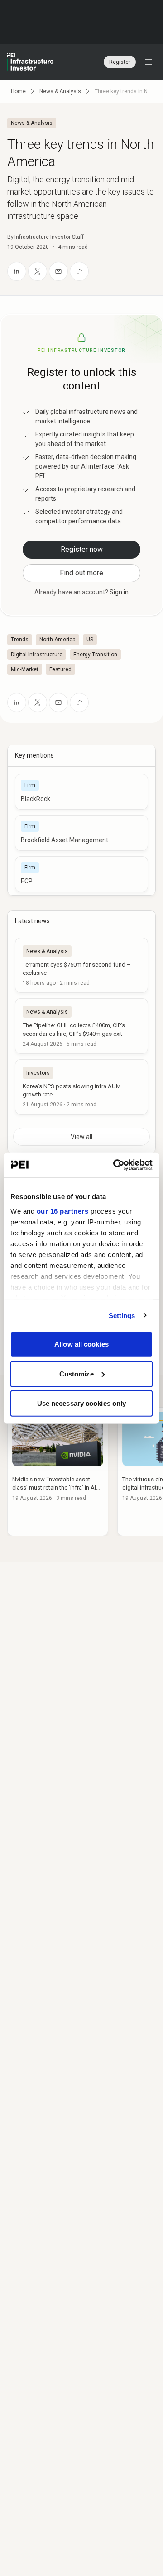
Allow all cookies (81, 1344)
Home (18, 91)
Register (120, 62)
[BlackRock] (81, 792)
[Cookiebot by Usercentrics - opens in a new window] (115, 1165)
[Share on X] (38, 271)
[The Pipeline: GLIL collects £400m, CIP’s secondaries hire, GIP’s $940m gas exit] (81, 1026)
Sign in (119, 592)
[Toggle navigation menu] (149, 62)
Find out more (81, 573)
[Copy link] (79, 271)
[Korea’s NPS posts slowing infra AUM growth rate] (81, 1087)
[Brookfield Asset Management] (81, 833)
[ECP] (81, 874)
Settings (122, 1315)
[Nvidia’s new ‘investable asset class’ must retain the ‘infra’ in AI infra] (58, 1472)
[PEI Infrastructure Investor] (30, 62)
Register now (82, 549)
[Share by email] (58, 271)
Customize (77, 1373)
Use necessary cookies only (82, 1403)
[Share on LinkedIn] (17, 271)
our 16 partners (63, 1211)
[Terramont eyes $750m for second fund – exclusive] (81, 965)
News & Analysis (60, 91)
